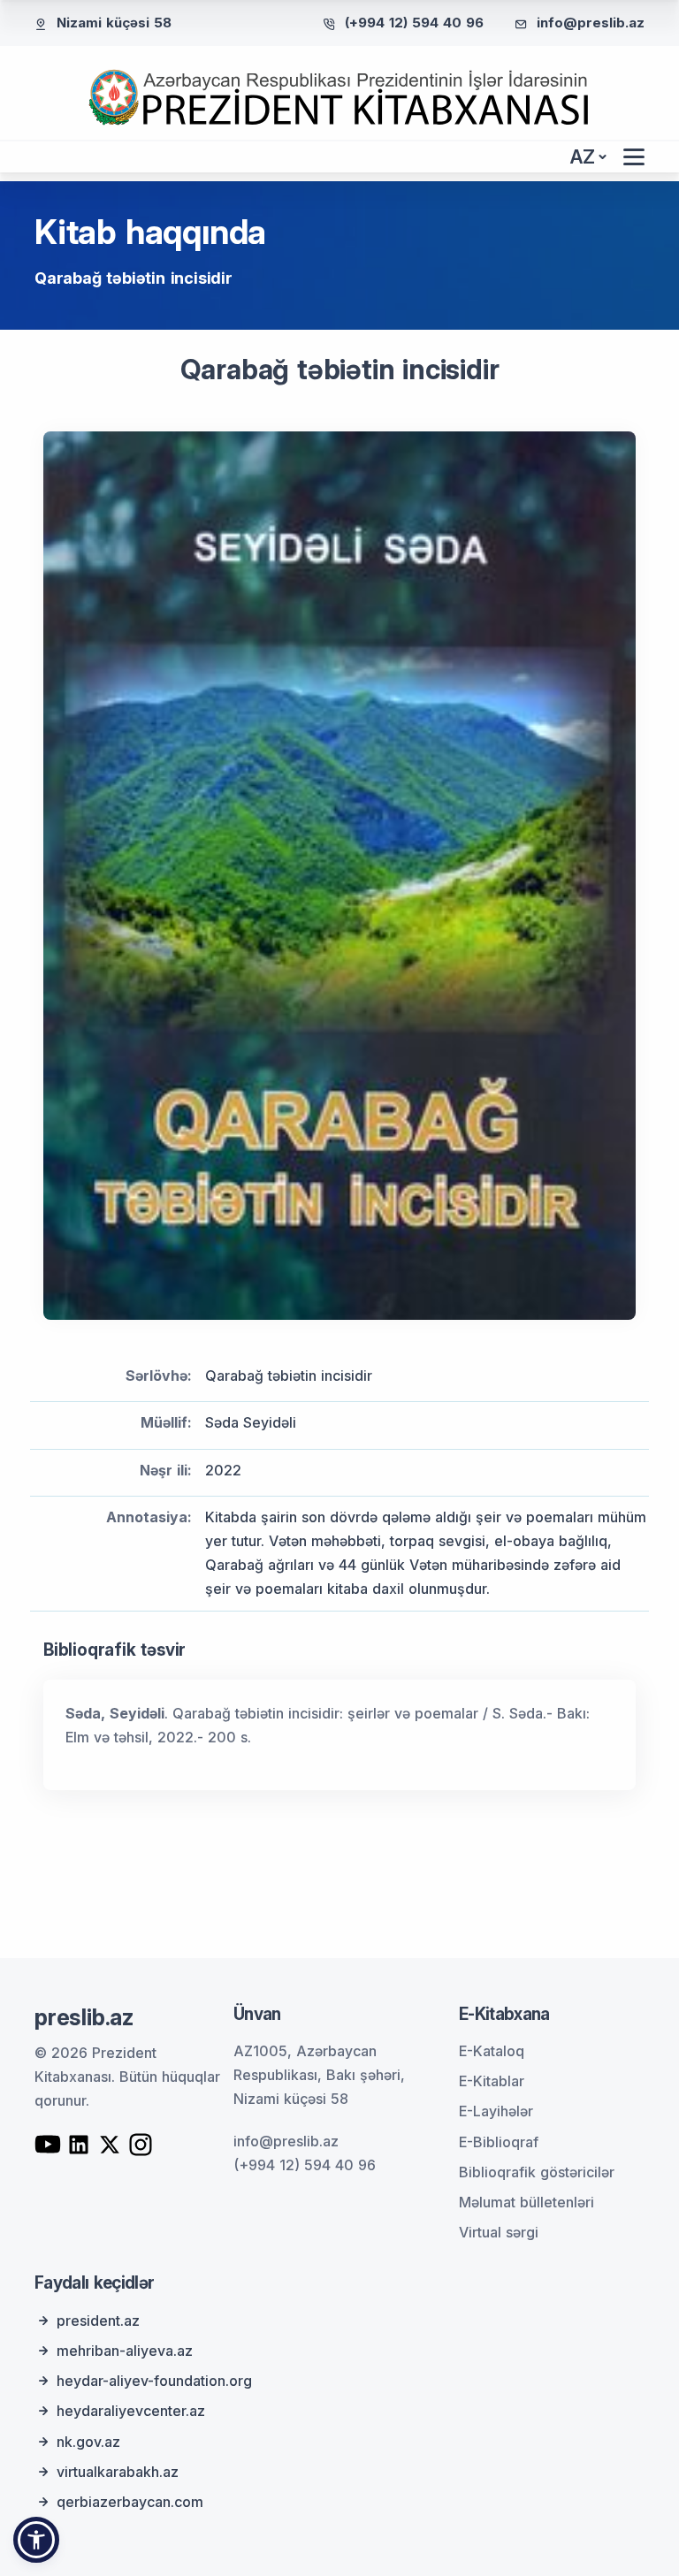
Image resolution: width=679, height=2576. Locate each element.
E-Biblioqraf (499, 2142)
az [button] (583, 157)
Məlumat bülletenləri (526, 2202)
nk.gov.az (88, 2442)
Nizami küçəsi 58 (114, 23)
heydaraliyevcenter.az (131, 2411)
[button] (36, 2540)
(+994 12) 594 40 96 (414, 23)
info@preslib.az (591, 23)
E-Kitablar (492, 2081)
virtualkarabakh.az (118, 2472)
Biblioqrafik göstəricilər (537, 2172)
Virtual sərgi (499, 2232)
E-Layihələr (496, 2111)
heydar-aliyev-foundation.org (154, 2381)
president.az (98, 2321)
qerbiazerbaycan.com (130, 2502)
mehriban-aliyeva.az (125, 2351)
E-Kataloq (492, 2051)
